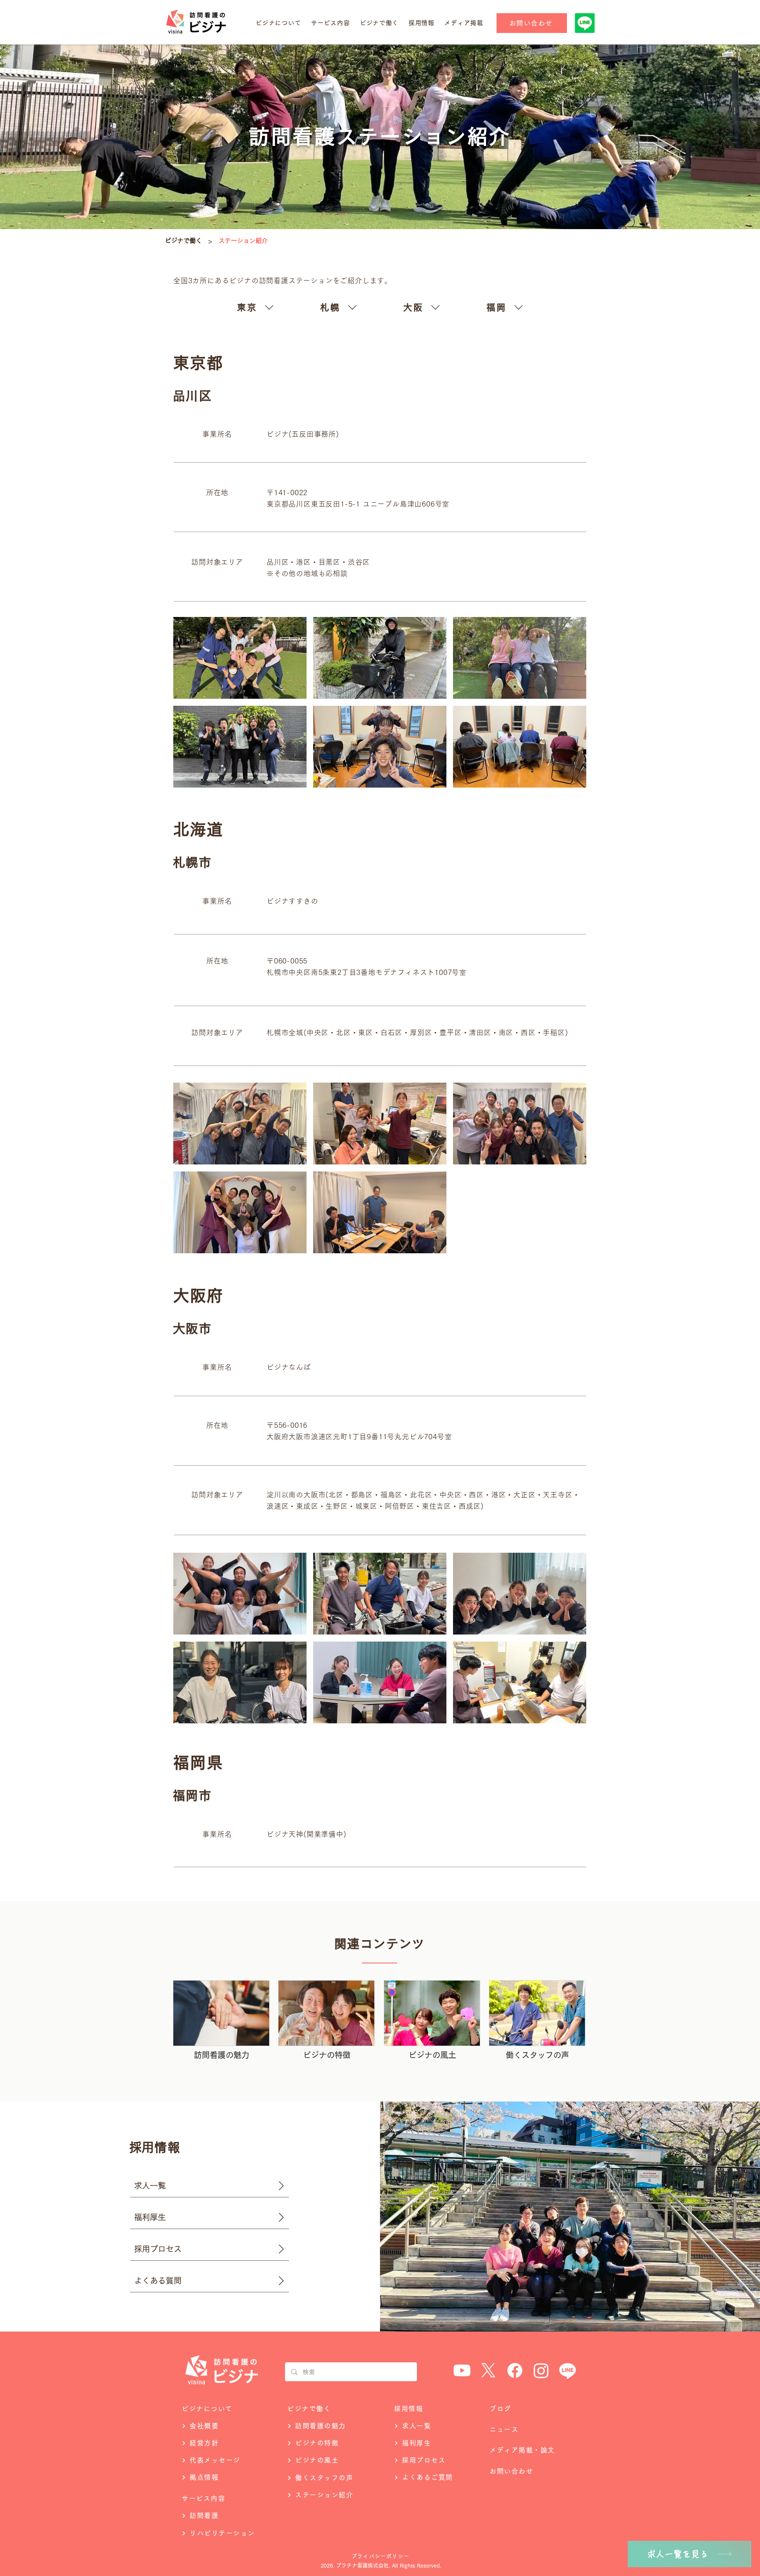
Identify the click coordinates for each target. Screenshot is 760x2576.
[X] (488, 2370)
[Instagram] (541, 2370)
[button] (278, 23)
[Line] (568, 2370)
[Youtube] (462, 2370)
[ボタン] (221, 2022)
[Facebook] (515, 2370)
